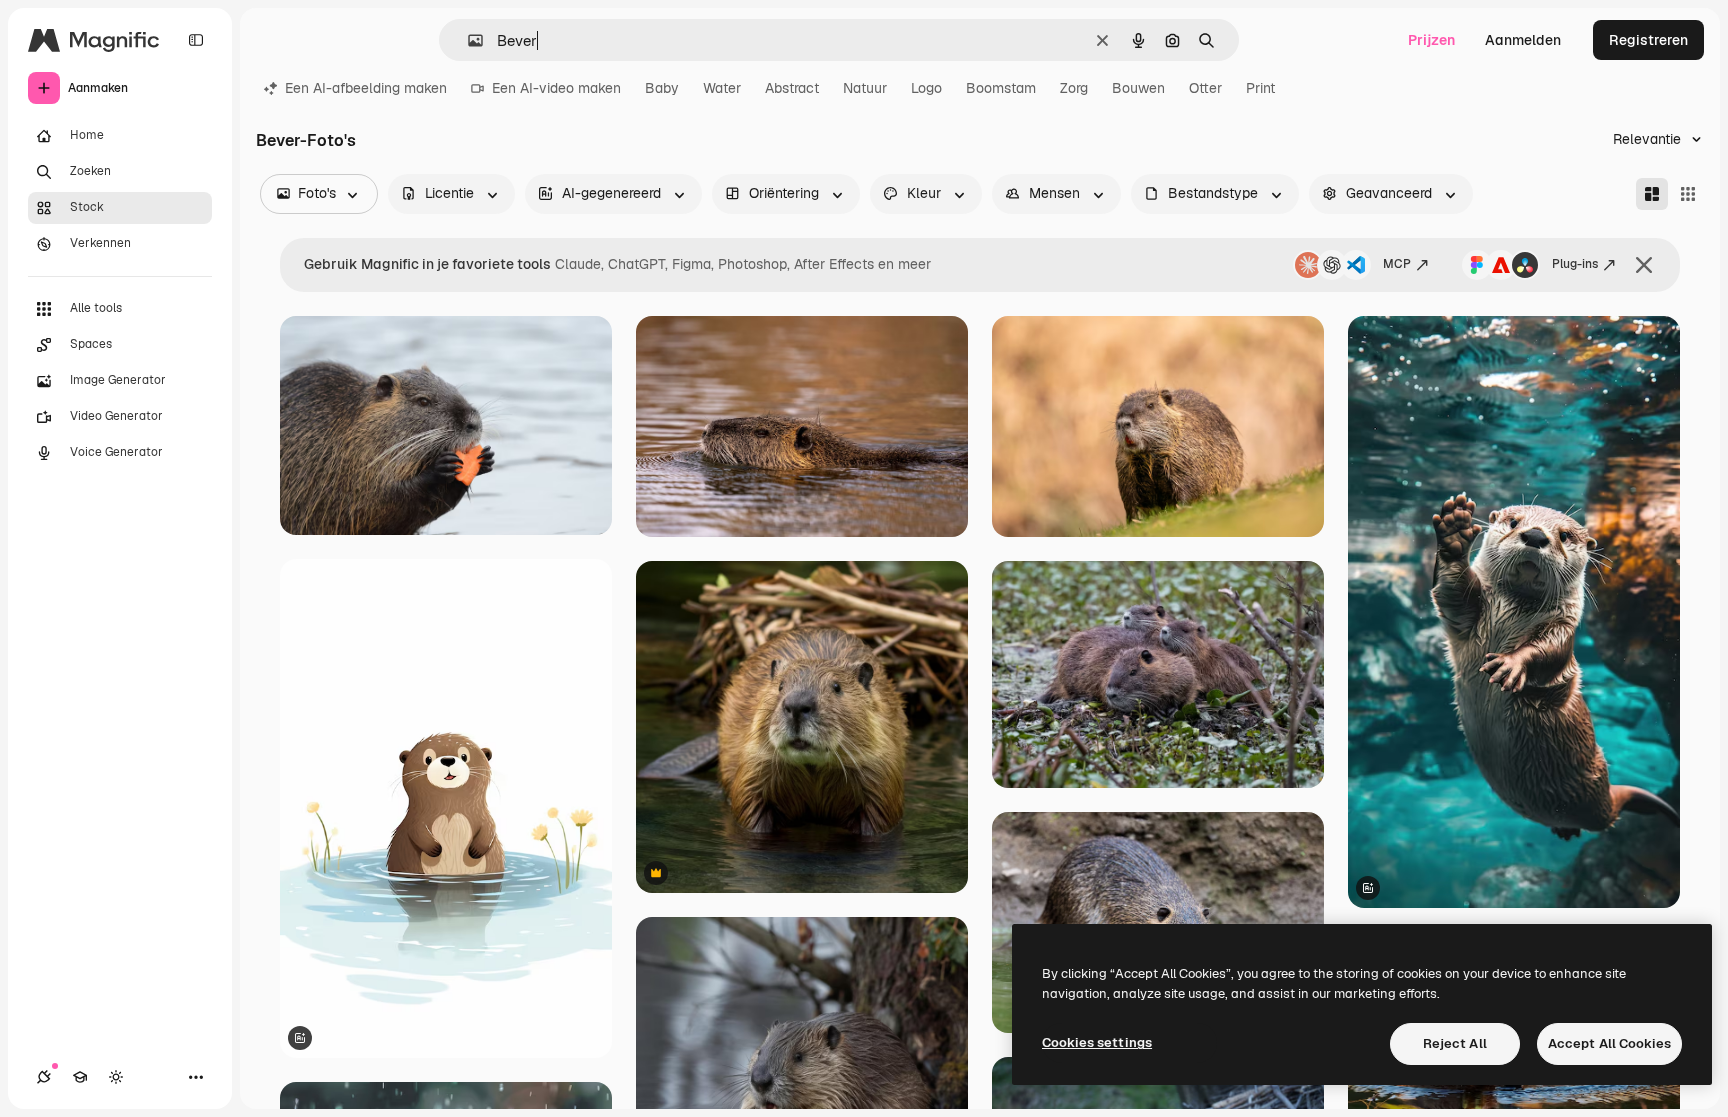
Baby (662, 88)
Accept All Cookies (1609, 1043)
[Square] (1688, 194)
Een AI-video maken (556, 88)
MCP (1397, 264)
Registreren (1648, 40)
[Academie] (80, 1077)
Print (1260, 88)
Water (722, 88)
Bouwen (1138, 88)
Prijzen (1431, 40)
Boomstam (1001, 88)
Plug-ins (1575, 264)
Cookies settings (1097, 1042)
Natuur (865, 88)
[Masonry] (1652, 194)
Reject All (1455, 1043)
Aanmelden (1523, 40)
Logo (926, 88)
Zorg (1074, 88)
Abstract (792, 88)
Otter (1205, 88)
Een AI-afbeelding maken (366, 88)
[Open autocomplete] (467, 40)
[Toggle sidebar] (196, 40)
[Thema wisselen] (116, 1077)
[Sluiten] (1644, 265)
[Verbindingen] (44, 1077)
